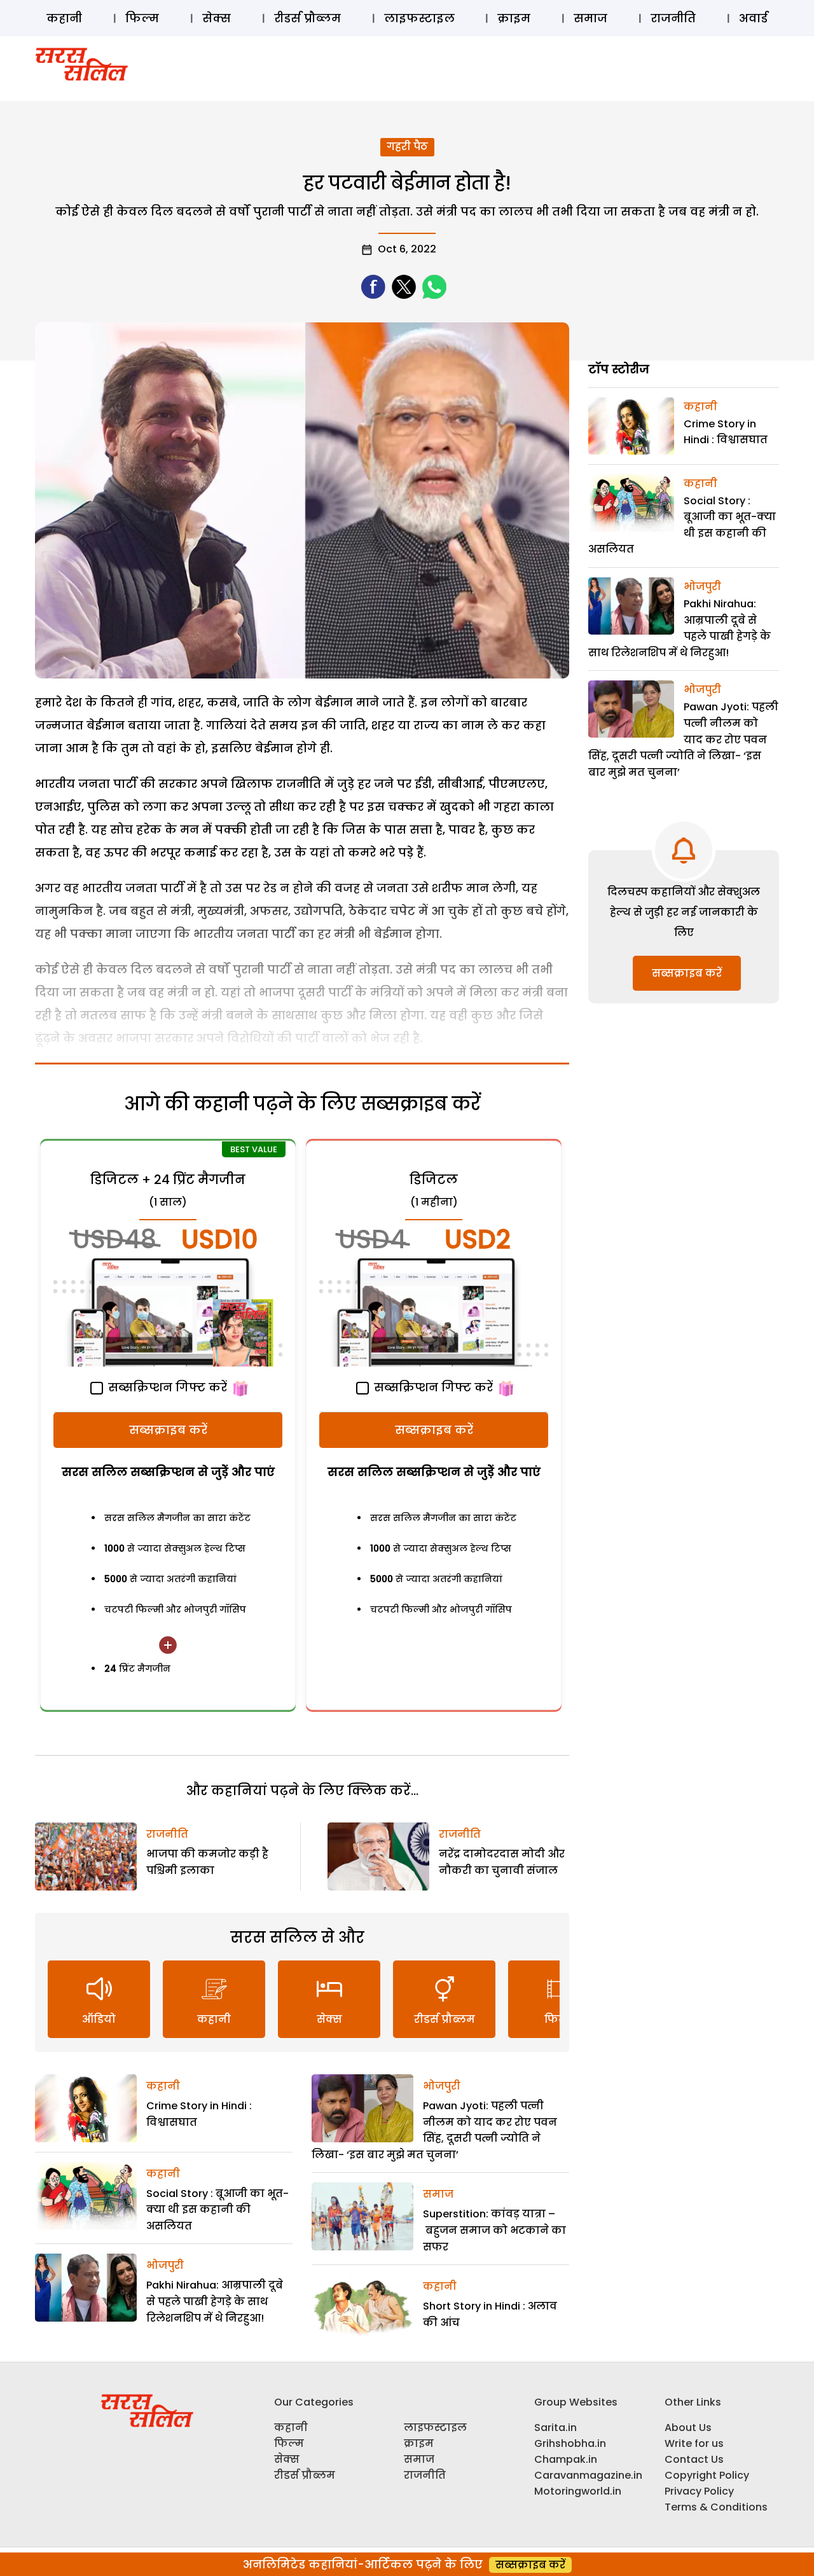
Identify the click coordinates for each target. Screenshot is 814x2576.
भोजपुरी (165, 2265)
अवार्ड (753, 18)
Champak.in (566, 2459)
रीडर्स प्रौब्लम (307, 18)
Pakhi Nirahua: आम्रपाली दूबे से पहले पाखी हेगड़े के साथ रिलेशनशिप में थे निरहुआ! (215, 2301)
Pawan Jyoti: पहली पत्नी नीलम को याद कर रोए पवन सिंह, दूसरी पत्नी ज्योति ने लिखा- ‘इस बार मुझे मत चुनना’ (683, 739)
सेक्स (217, 18)
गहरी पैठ (407, 147)
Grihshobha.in (570, 2443)
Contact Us (694, 2459)
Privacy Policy (699, 2491)
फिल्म (142, 18)
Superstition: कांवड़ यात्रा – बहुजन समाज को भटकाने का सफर (494, 2230)
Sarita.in (555, 2428)
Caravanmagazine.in (588, 2475)
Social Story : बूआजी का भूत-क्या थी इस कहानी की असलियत (217, 2210)
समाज (590, 18)
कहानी (64, 18)
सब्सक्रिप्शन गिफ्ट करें (166, 1387)
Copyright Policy (707, 2475)
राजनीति (673, 18)
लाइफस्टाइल (419, 18)
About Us (688, 2428)
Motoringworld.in (578, 2491)
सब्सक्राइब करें (168, 1430)
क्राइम (514, 18)
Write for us (694, 2443)
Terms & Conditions (716, 2507)
